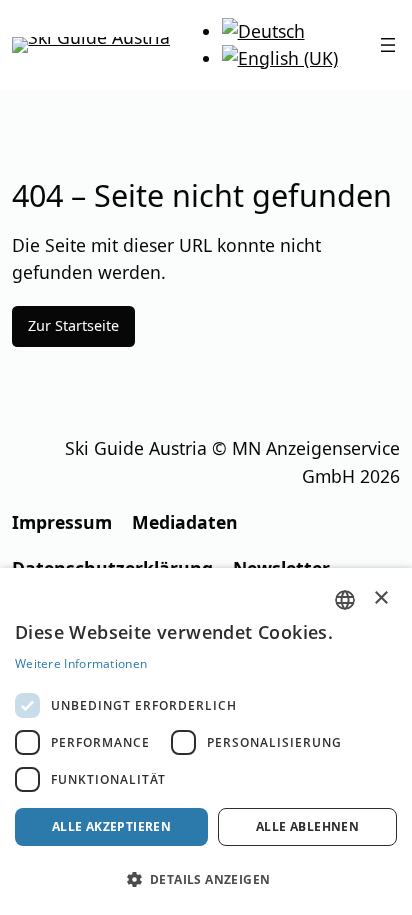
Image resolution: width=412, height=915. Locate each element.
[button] (206, 879)
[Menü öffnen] (388, 45)
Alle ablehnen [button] (307, 826)
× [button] (381, 597)
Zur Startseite (73, 325)
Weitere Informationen (81, 663)
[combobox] (345, 600)
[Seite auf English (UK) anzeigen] (280, 58)
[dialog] (206, 741)
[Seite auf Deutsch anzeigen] (263, 31)
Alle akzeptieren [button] (111, 826)
